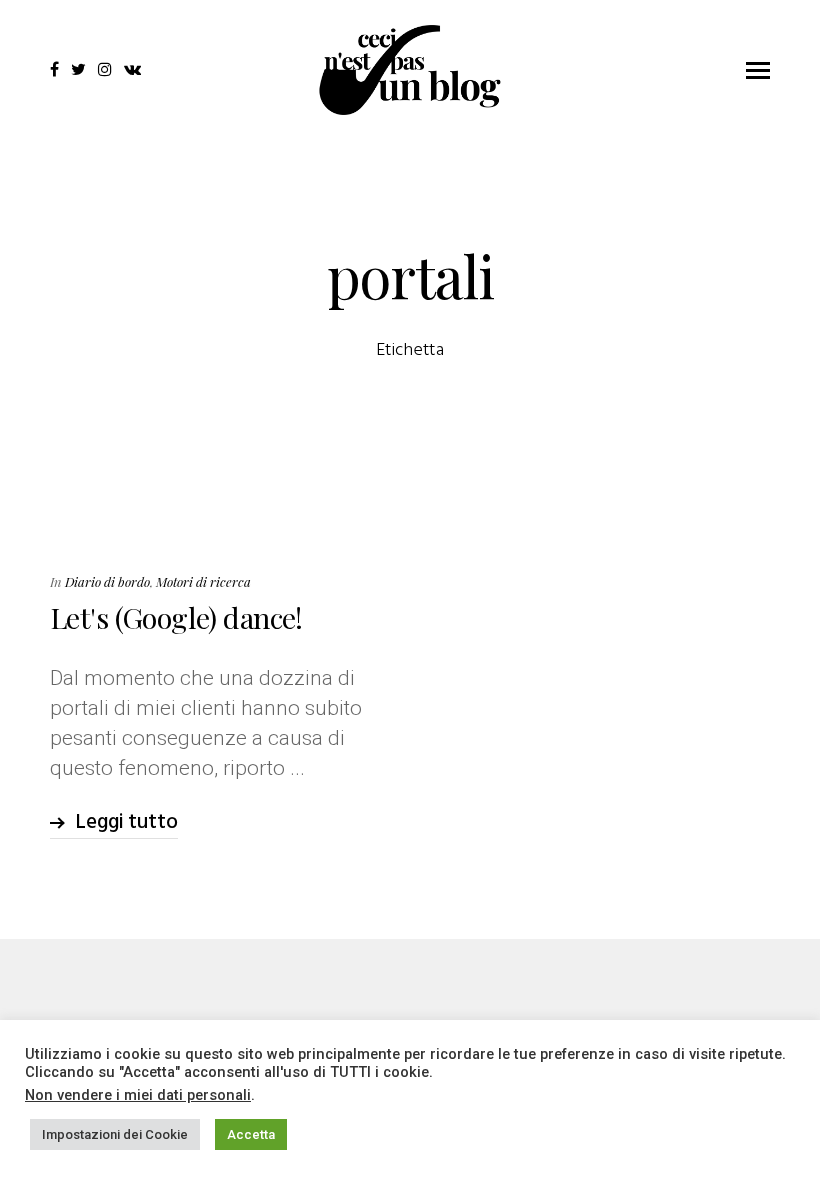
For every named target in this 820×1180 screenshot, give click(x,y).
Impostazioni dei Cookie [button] (115, 1134)
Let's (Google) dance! (176, 617)
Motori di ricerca (203, 581)
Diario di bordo (107, 581)
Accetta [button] (251, 1134)
